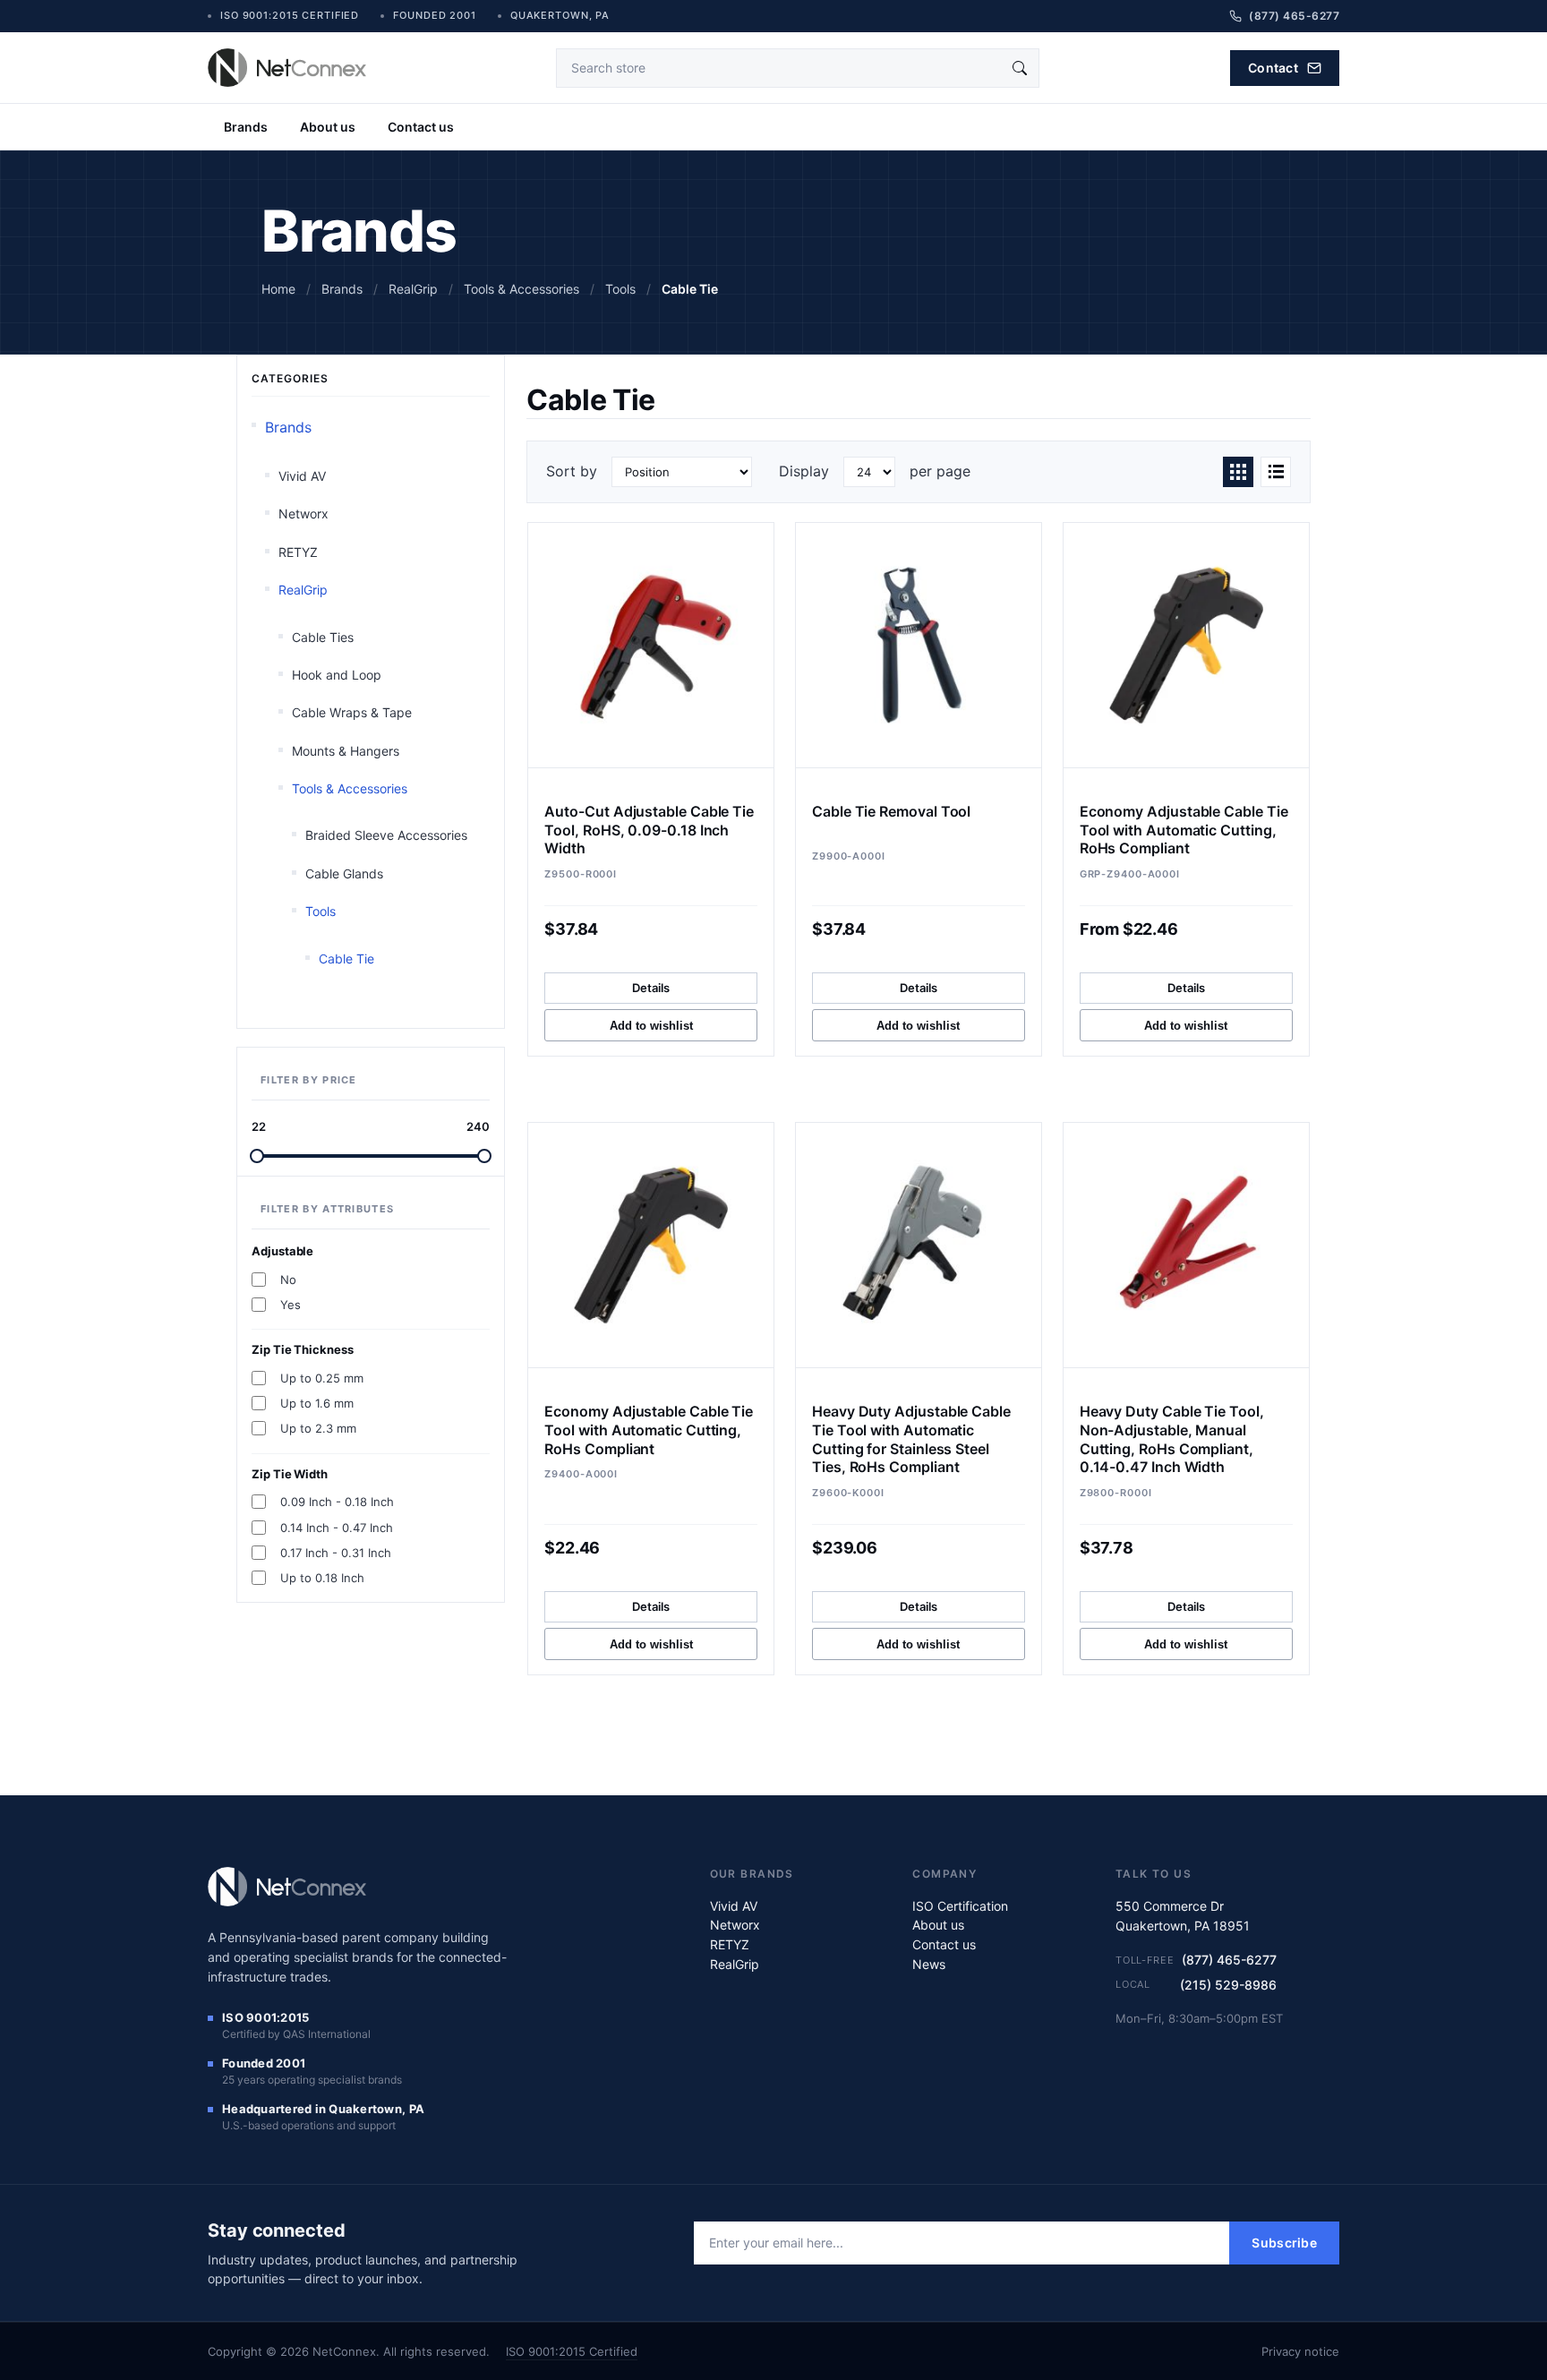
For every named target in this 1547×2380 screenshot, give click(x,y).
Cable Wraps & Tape (352, 712)
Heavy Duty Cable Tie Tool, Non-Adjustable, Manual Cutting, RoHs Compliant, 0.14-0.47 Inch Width (1172, 1439)
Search (1020, 68)
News (929, 1964)
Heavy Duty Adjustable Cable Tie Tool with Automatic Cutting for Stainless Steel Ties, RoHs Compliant (911, 1439)
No (288, 1280)
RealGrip (303, 590)
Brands (246, 127)
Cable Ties (323, 637)
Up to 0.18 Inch (322, 1578)
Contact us (421, 127)
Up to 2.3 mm (318, 1428)
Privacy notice (1300, 2351)
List (1276, 472)
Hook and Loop (337, 675)
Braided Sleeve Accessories (386, 835)
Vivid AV (302, 476)
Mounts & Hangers (346, 751)
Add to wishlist (651, 1026)
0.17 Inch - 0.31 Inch (336, 1553)
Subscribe (1284, 2243)
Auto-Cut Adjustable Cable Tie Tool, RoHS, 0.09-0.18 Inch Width (649, 830)
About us (328, 127)
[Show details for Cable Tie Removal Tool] (919, 645)
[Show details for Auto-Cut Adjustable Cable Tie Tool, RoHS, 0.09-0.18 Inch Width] (651, 645)
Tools (321, 911)
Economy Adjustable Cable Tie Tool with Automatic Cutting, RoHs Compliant (1184, 830)
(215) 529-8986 (1228, 1985)
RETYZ (298, 552)
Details (651, 988)
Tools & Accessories (350, 788)
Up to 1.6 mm (317, 1403)
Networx (303, 514)
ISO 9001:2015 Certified (572, 2351)
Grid (1238, 472)
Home (278, 289)
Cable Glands (344, 873)
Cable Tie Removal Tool (891, 811)
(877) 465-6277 (1229, 1960)
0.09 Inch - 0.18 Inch (337, 1502)
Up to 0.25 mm (322, 1378)
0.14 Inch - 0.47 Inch (337, 1528)
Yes (291, 1305)
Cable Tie (346, 959)
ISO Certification (960, 1906)
